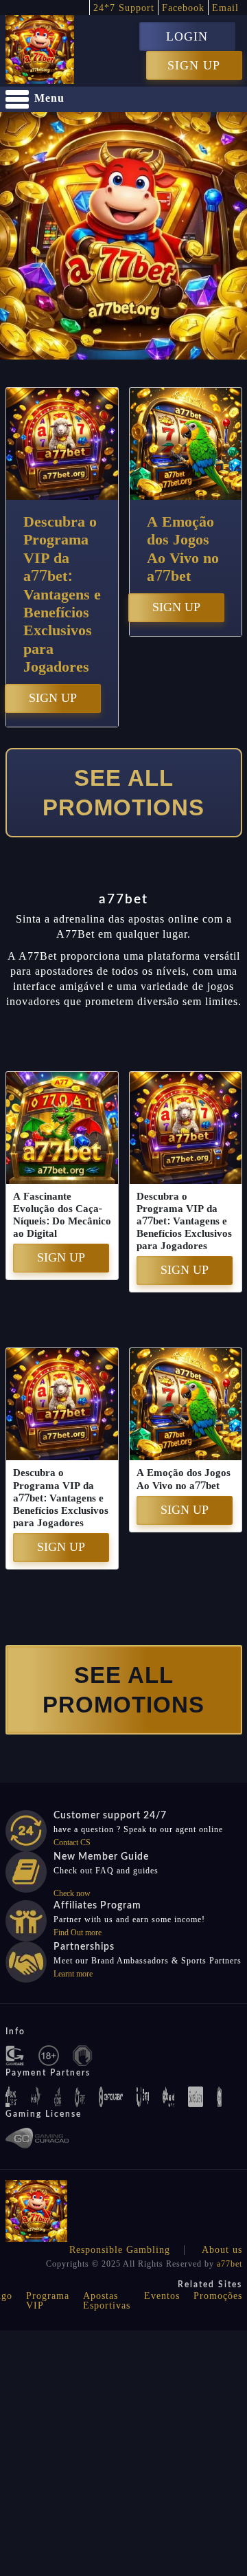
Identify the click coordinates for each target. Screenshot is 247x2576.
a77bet (230, 2264)
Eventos (162, 2296)
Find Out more (78, 1933)
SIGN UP (194, 65)
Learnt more (73, 1974)
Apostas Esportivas (107, 2301)
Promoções (218, 2296)
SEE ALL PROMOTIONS (123, 793)
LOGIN (187, 36)
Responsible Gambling (120, 2250)
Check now (72, 1893)
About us (222, 2250)
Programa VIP (48, 2301)
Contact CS (72, 1842)
